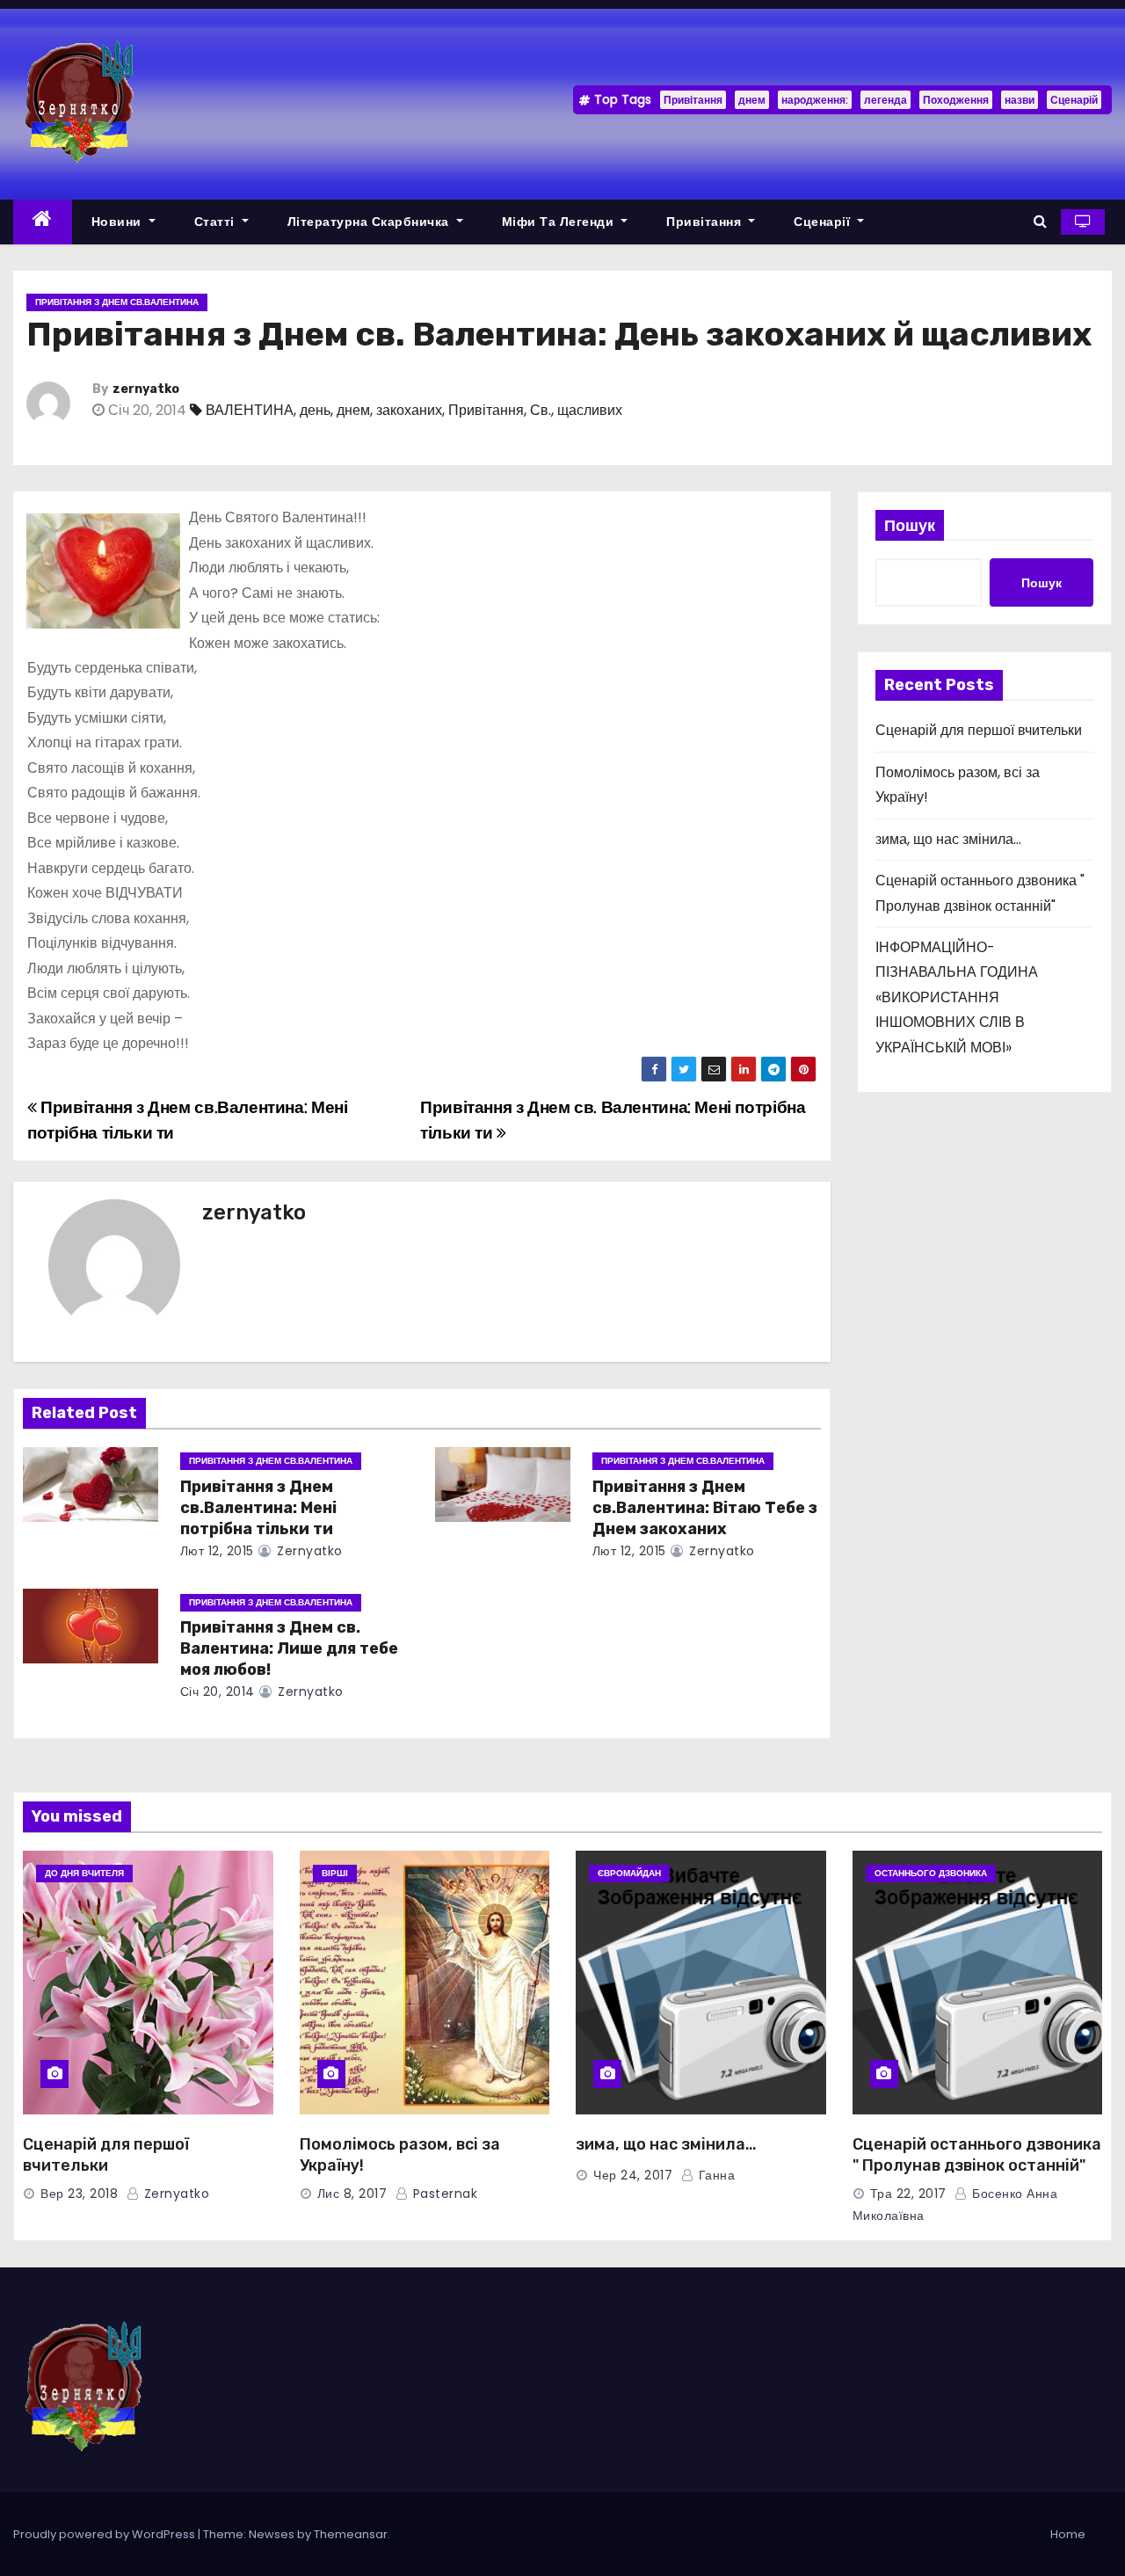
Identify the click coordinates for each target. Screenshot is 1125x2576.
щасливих (590, 410)
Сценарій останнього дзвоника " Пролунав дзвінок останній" (977, 2155)
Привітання (693, 100)
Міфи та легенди (560, 222)
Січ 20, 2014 (218, 1692)
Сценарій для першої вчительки (979, 730)
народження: (815, 100)
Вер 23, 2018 (79, 2194)
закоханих (409, 410)
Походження (956, 100)
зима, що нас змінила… (948, 839)
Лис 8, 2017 (352, 2194)
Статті (217, 222)
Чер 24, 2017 (633, 2175)
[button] (1040, 221)
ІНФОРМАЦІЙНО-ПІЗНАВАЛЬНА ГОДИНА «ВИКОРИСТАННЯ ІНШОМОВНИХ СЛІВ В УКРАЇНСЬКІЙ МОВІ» (957, 997)
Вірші (335, 1873)
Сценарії (824, 222)
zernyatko (146, 389)
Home (1068, 2534)
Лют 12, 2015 (217, 1551)
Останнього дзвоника (931, 1873)
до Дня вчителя (84, 1873)
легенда (885, 100)
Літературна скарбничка (370, 222)
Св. (541, 410)
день (315, 410)
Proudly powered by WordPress (105, 2534)
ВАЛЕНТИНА (250, 410)
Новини (119, 222)
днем (752, 100)
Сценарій (1074, 100)
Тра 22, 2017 (908, 2194)
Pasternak (443, 2194)
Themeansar (351, 2534)
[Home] (43, 222)
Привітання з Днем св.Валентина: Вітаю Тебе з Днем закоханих (705, 1508)
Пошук (910, 525)
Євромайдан (629, 1873)
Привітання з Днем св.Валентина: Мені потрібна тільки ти (258, 1508)
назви (1020, 100)
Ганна (715, 2175)
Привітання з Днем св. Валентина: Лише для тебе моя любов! (289, 1648)
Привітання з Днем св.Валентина (117, 302)
